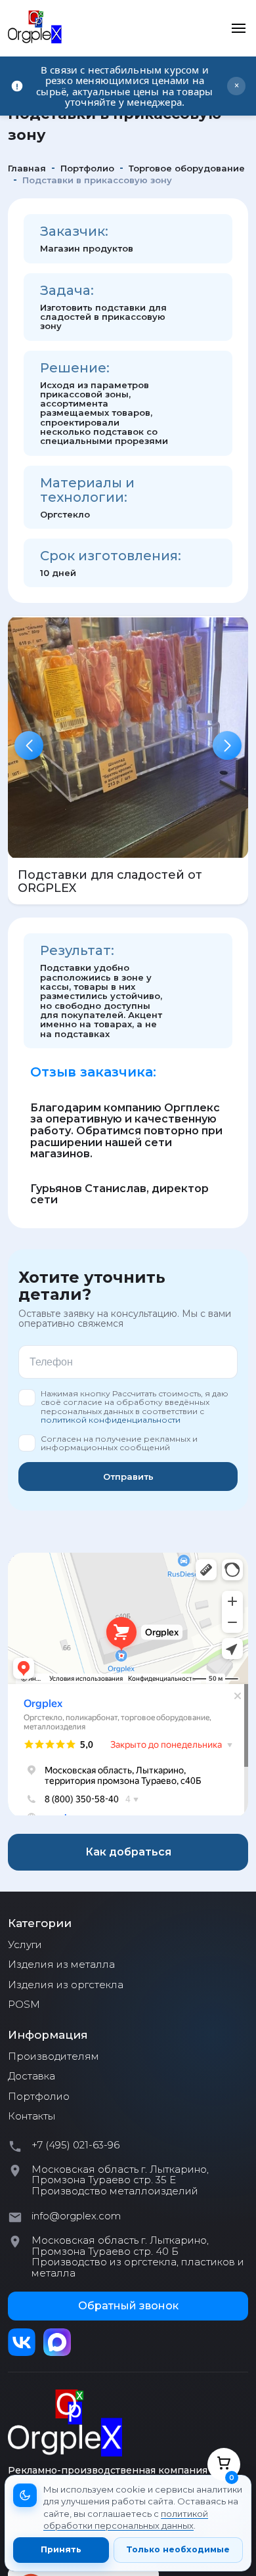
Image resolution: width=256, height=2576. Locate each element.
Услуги (25, 1945)
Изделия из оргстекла (66, 1985)
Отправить (128, 1477)
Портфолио (39, 2097)
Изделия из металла (61, 1965)
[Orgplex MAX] (57, 2342)
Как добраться (128, 1852)
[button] (29, 745)
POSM (24, 2005)
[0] (224, 2464)
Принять (61, 2549)
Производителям (53, 2056)
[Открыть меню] (238, 28)
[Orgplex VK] (22, 2342)
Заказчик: (74, 231)
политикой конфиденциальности (111, 1420)
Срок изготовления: (111, 556)
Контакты (32, 2116)
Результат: (77, 950)
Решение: (75, 368)
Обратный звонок (128, 2306)
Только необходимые (178, 2549)
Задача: (67, 290)
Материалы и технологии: (87, 490)
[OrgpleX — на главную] (65, 2423)
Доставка (32, 2076)
